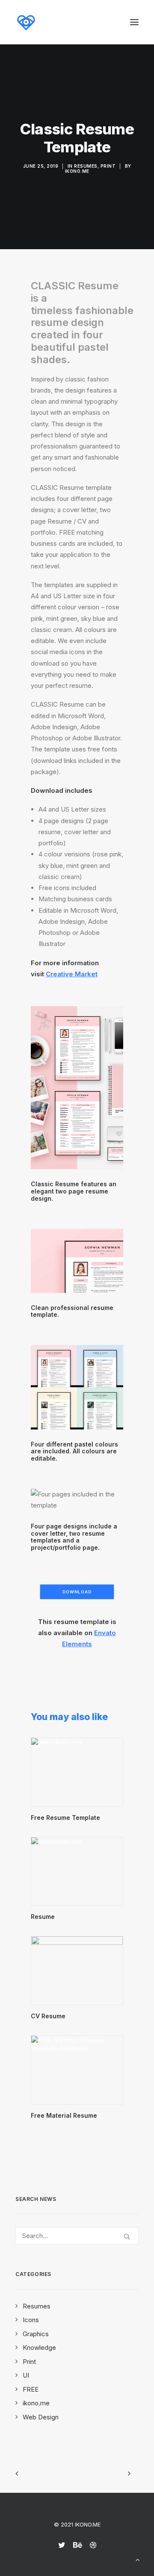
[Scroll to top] (138, 2559)
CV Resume (48, 2016)
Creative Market (72, 974)
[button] (134, 22)
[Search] (77, 2236)
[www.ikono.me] (26, 22)
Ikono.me (77, 171)
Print (108, 166)
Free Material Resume (64, 2115)
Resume (43, 1917)
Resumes (86, 166)
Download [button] (77, 1592)
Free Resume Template (65, 1818)
